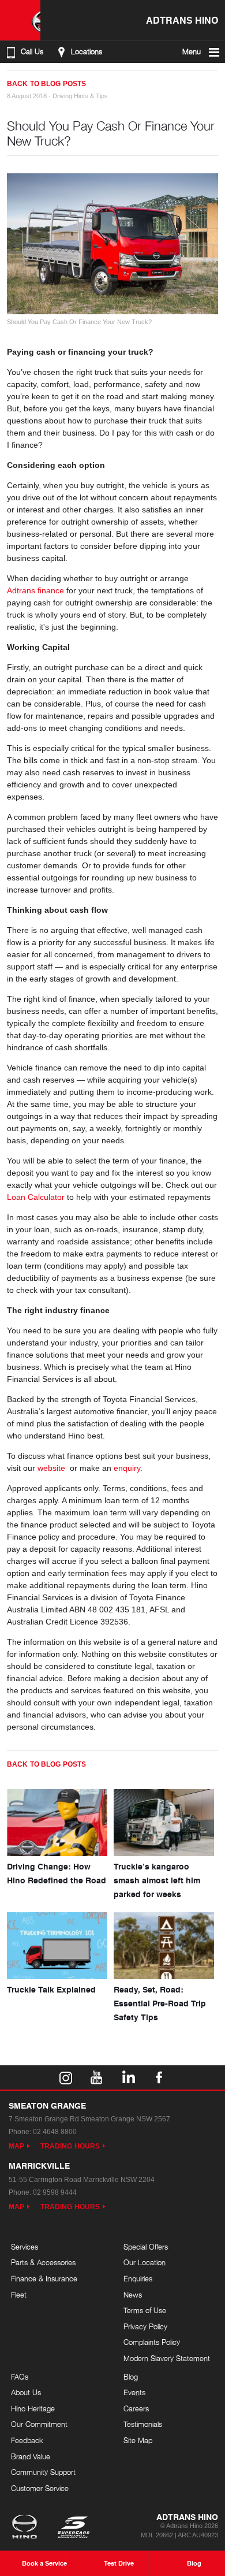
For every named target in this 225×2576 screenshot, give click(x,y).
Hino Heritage (33, 2408)
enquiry (128, 1468)
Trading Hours (70, 2146)
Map (16, 2146)
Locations (87, 52)
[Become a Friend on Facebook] (159, 2077)
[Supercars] (73, 2528)
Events (134, 2392)
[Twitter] (23, 79)
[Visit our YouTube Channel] (97, 2077)
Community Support (43, 2472)
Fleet (19, 2295)
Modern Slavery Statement (167, 2358)
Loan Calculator (36, 1197)
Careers (136, 2408)
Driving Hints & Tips (80, 96)
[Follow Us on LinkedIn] (128, 2077)
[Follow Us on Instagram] (66, 2077)
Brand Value (31, 2456)
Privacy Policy (145, 2326)
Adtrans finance (35, 590)
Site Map (138, 2440)
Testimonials (143, 2424)
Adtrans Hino (182, 20)
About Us (26, 2392)
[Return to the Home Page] (27, 2528)
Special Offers (146, 2247)
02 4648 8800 (55, 2132)
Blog (131, 2377)
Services (25, 2247)
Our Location (145, 2262)
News (133, 2295)
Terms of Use (145, 2310)
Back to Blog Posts (46, 84)
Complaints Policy (152, 2342)
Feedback (27, 2440)
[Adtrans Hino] (20, 20)
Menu (192, 52)
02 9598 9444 (55, 2192)
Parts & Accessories (43, 2262)
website (52, 1468)
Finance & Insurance (44, 2278)
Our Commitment (39, 2424)
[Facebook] (12, 79)
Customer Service (40, 2488)
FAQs (20, 2377)
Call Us (32, 52)
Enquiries (138, 2278)
